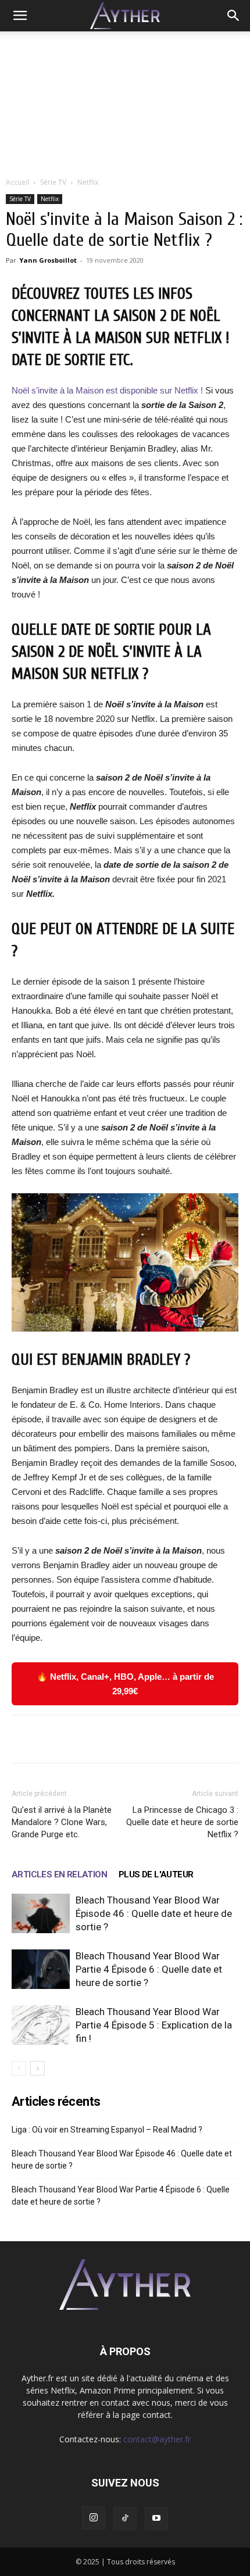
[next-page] (37, 2068)
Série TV (53, 182)
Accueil (17, 182)
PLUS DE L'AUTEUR (156, 1874)
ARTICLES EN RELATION (59, 1874)
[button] (20, 16)
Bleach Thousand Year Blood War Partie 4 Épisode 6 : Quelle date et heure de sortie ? (149, 1969)
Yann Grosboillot (48, 260)
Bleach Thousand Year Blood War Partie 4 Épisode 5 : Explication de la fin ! (154, 2025)
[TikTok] (125, 2518)
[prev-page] (19, 2068)
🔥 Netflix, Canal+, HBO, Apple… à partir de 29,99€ (125, 1684)
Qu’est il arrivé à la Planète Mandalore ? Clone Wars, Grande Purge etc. (62, 1822)
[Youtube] (156, 2518)
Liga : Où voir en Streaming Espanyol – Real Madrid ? (107, 2130)
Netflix (88, 182)
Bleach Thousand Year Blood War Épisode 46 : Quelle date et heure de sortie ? (154, 1913)
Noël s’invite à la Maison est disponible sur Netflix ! (107, 390)
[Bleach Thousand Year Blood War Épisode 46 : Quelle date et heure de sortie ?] (41, 1914)
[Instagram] (94, 2518)
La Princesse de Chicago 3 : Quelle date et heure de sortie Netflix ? (182, 1822)
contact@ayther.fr (157, 2439)
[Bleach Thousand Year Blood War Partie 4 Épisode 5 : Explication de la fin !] (41, 2025)
